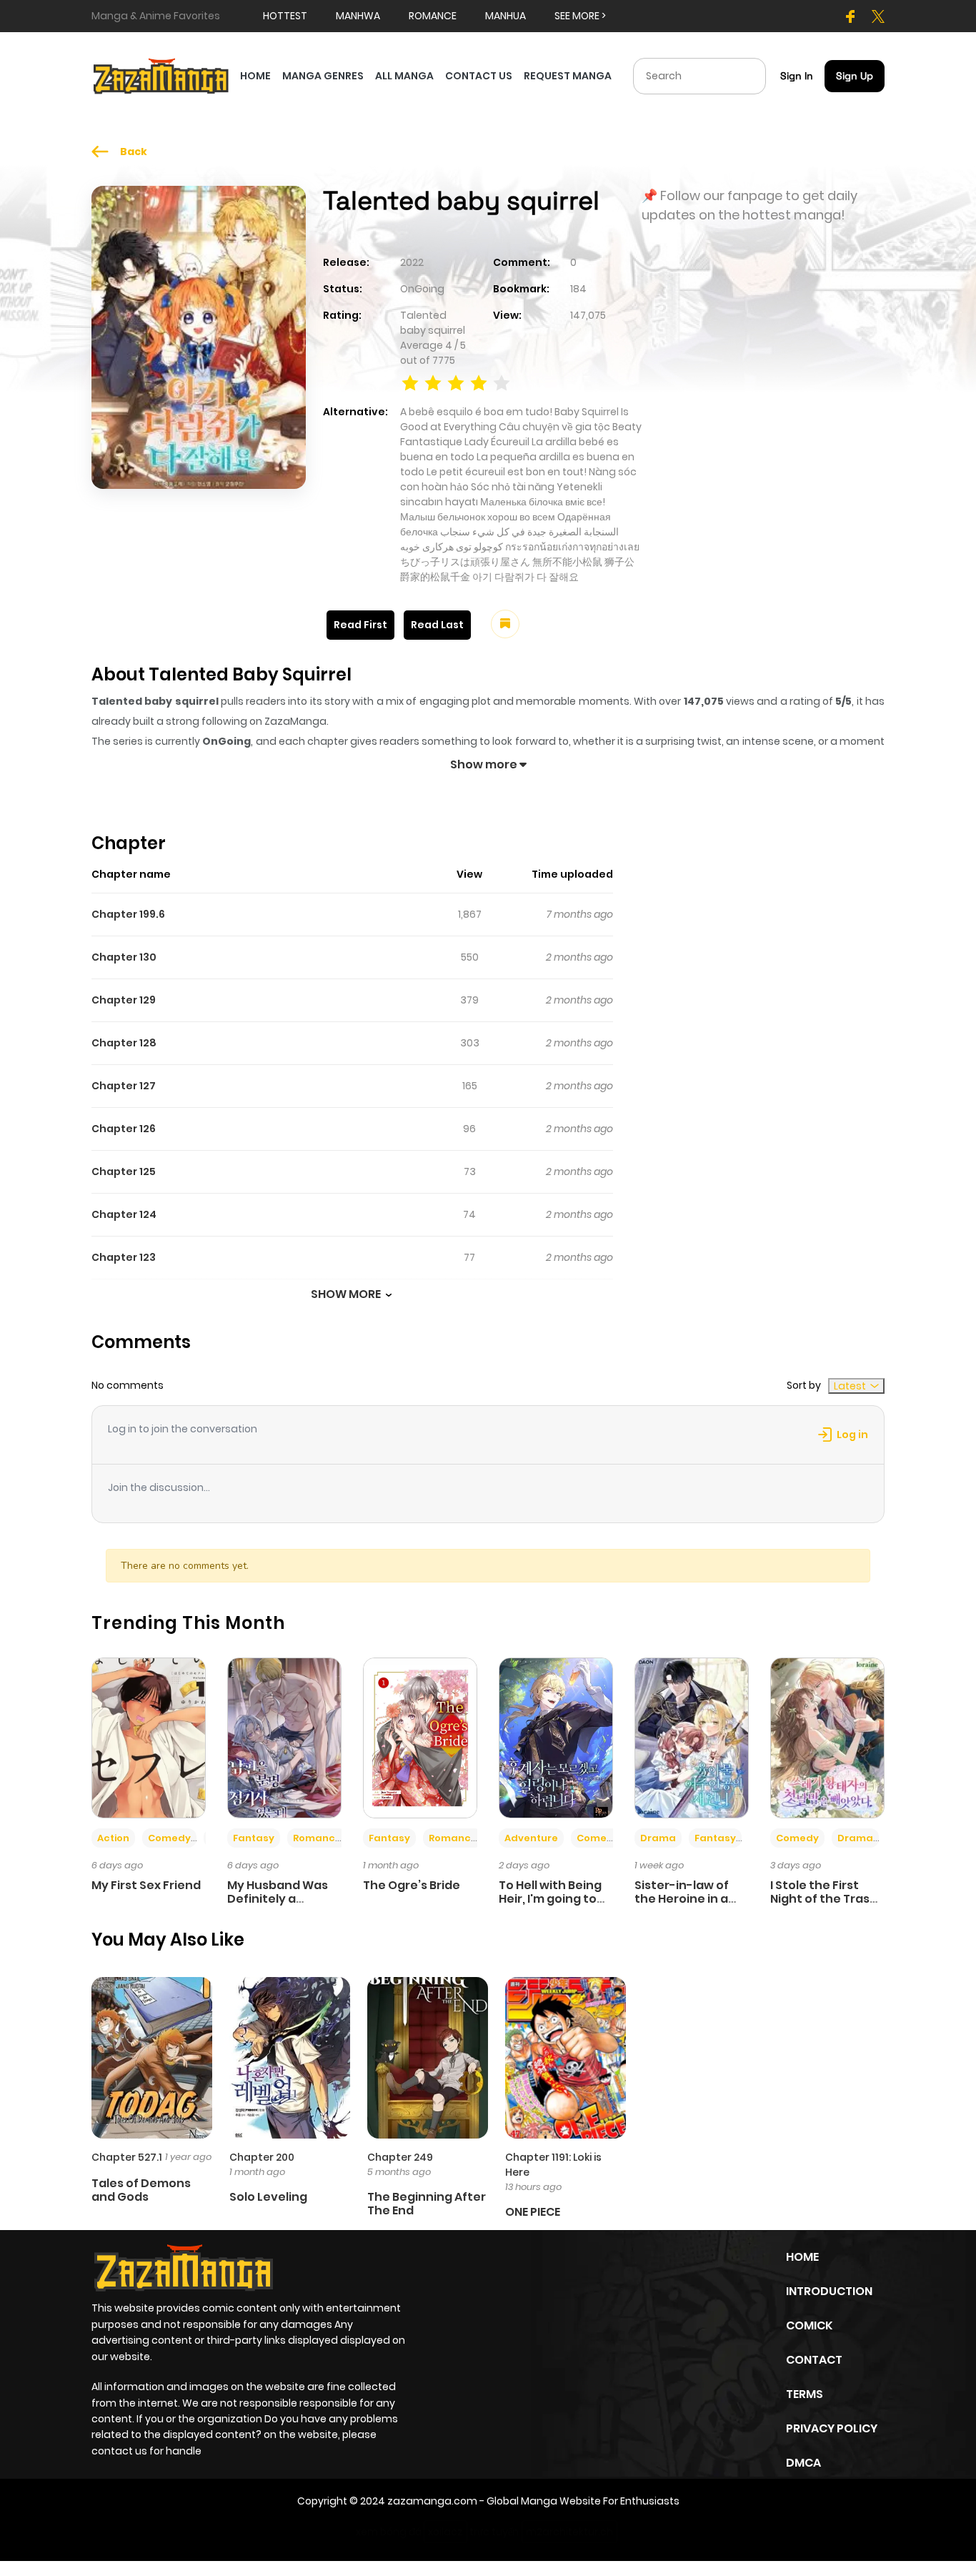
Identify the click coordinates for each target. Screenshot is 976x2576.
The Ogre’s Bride (412, 1885)
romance (433, 16)
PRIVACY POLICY (832, 2428)
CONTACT (814, 2360)
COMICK (809, 2325)
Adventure (531, 1838)
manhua (506, 16)
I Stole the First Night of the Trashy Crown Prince (827, 1899)
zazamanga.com (432, 2501)
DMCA (803, 2463)
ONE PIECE (533, 2212)
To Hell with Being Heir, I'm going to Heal (550, 1899)
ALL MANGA (404, 76)
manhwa (358, 16)
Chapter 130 (124, 957)
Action (113, 1838)
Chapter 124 (124, 1214)
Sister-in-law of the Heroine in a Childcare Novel (682, 1899)
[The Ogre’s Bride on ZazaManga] (420, 1737)
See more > (580, 16)
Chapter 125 (124, 1171)
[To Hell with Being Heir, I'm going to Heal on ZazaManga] (556, 1737)
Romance (317, 1838)
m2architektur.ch (569, 2532)
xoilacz (445, 2532)
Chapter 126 (124, 1129)
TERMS (805, 2394)
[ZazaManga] (161, 75)
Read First (360, 625)
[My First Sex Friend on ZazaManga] (149, 1737)
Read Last (437, 625)
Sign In (797, 76)
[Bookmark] (505, 624)
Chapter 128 (124, 1043)
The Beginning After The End (427, 2204)
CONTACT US (479, 76)
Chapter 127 (124, 1086)
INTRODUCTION (829, 2291)
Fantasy (254, 1838)
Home (802, 2257)
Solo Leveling (268, 2197)
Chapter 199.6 (128, 914)
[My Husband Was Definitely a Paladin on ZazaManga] (284, 1737)
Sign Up (855, 76)
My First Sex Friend (146, 1885)
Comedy (169, 1838)
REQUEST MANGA (568, 76)
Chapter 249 (400, 2157)
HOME (255, 76)
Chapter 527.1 (127, 2157)
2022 (412, 262)
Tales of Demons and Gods (141, 2190)
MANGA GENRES (323, 76)
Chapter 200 (262, 2157)
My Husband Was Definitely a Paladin (278, 1899)
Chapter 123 (124, 1257)
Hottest (285, 16)
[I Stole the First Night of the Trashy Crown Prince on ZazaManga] (827, 1737)
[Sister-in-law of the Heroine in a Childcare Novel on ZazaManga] (692, 1737)
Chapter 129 (124, 1000)
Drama (658, 1838)
